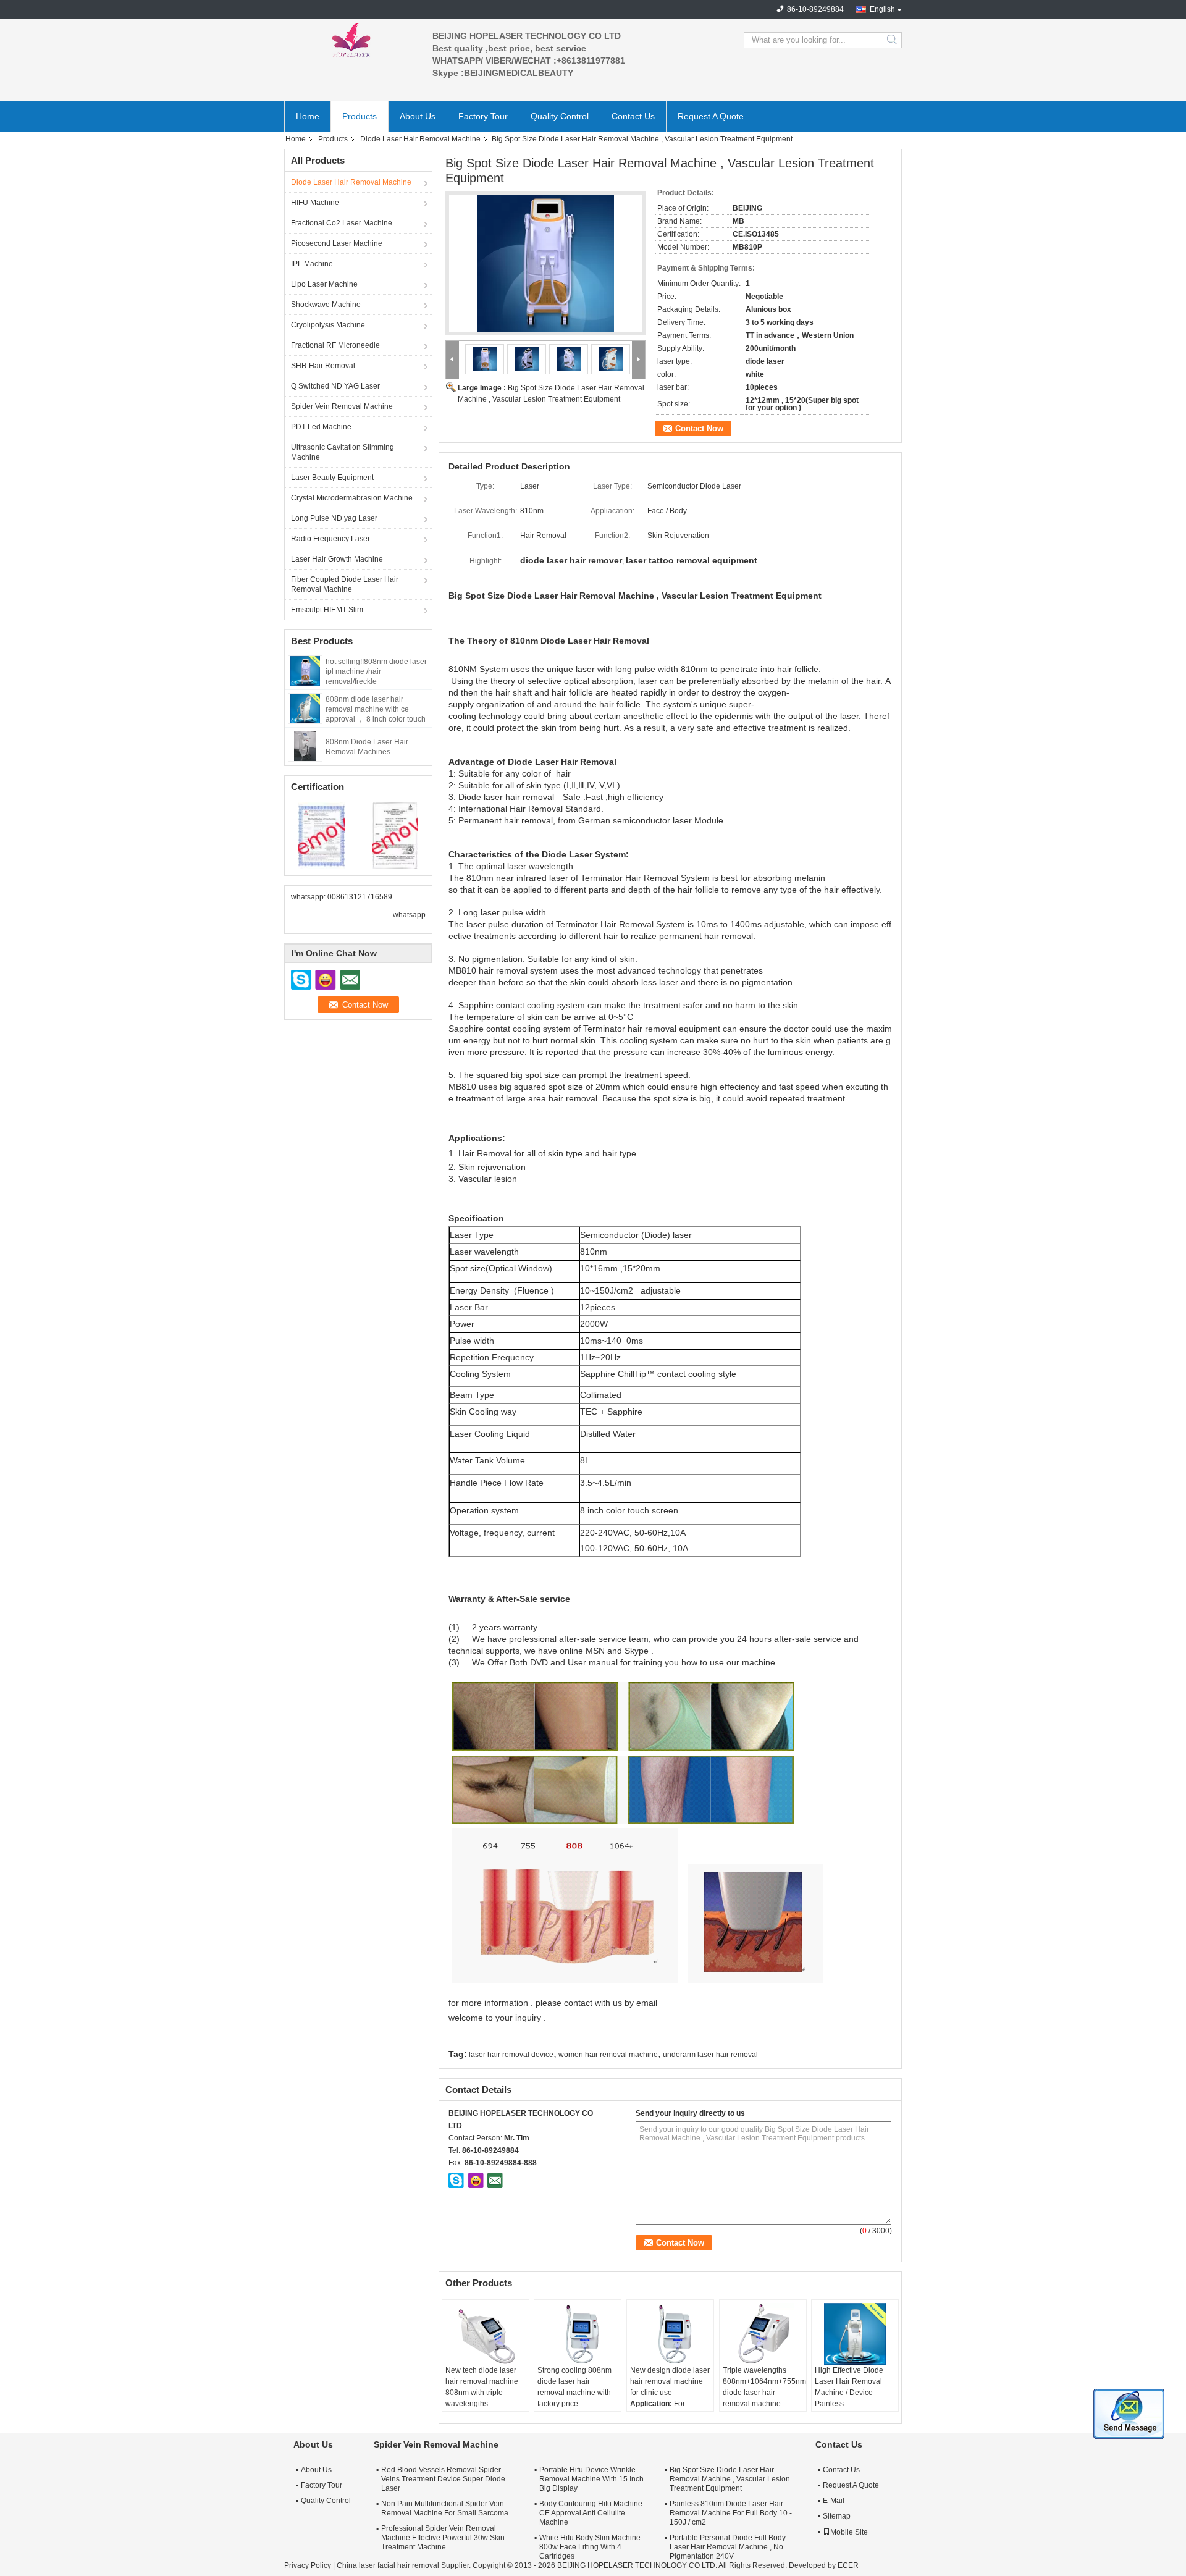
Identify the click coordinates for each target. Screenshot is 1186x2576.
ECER (848, 2565)
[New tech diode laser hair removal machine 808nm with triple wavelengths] (486, 2334)
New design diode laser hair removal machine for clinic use (670, 2381)
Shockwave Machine (326, 305)
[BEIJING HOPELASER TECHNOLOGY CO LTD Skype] (456, 2180)
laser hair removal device (511, 2055)
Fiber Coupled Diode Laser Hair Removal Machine (345, 584)
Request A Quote (711, 116)
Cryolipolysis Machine (328, 325)
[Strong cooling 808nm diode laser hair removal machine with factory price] (578, 2334)
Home (308, 116)
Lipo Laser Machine (324, 284)
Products (360, 116)
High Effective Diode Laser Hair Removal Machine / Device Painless (849, 2387)
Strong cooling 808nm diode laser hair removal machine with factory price (574, 2387)
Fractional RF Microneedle (335, 345)
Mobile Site (849, 2532)
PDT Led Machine (321, 427)
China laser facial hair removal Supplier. (405, 2565)
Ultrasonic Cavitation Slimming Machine (343, 452)
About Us (418, 116)
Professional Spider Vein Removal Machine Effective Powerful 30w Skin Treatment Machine (443, 2538)
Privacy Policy (308, 2565)
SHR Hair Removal (323, 366)
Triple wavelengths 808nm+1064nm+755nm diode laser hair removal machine (764, 2387)
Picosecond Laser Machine (337, 243)
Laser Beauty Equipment (332, 478)
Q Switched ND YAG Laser (335, 386)
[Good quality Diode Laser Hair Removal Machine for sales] (322, 835)
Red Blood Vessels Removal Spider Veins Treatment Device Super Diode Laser (443, 2479)
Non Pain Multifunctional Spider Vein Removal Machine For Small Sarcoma (445, 2508)
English (882, 9)
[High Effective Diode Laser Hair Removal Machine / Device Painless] (855, 2334)
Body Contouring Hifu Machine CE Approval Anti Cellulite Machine (591, 2513)
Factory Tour (483, 116)
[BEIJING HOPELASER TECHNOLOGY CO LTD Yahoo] (476, 2180)
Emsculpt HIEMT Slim (327, 610)
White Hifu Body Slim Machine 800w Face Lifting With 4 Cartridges (590, 2547)
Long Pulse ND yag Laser (334, 518)
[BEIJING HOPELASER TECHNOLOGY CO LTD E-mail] (495, 2180)
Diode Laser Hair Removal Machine (420, 139)
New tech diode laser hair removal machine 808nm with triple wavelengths (482, 2387)
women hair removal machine (608, 2055)
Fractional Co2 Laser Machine (342, 223)
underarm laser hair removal (710, 2055)
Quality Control (560, 116)
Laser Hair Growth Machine (337, 559)
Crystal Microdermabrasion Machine (352, 498)
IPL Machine (312, 264)
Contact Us (633, 116)
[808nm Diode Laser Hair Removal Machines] (305, 746)
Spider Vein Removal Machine (342, 406)
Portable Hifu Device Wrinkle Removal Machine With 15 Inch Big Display (591, 2479)
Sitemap (837, 2516)
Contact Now (699, 428)
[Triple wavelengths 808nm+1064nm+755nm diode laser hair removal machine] (763, 2334)
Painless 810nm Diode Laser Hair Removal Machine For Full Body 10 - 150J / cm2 (731, 2513)
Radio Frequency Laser (330, 539)
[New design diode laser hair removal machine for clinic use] (670, 2334)
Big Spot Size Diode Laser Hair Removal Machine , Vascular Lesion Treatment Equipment (730, 2479)
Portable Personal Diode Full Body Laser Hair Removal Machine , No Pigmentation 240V (728, 2547)
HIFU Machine (315, 203)
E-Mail (834, 2501)
